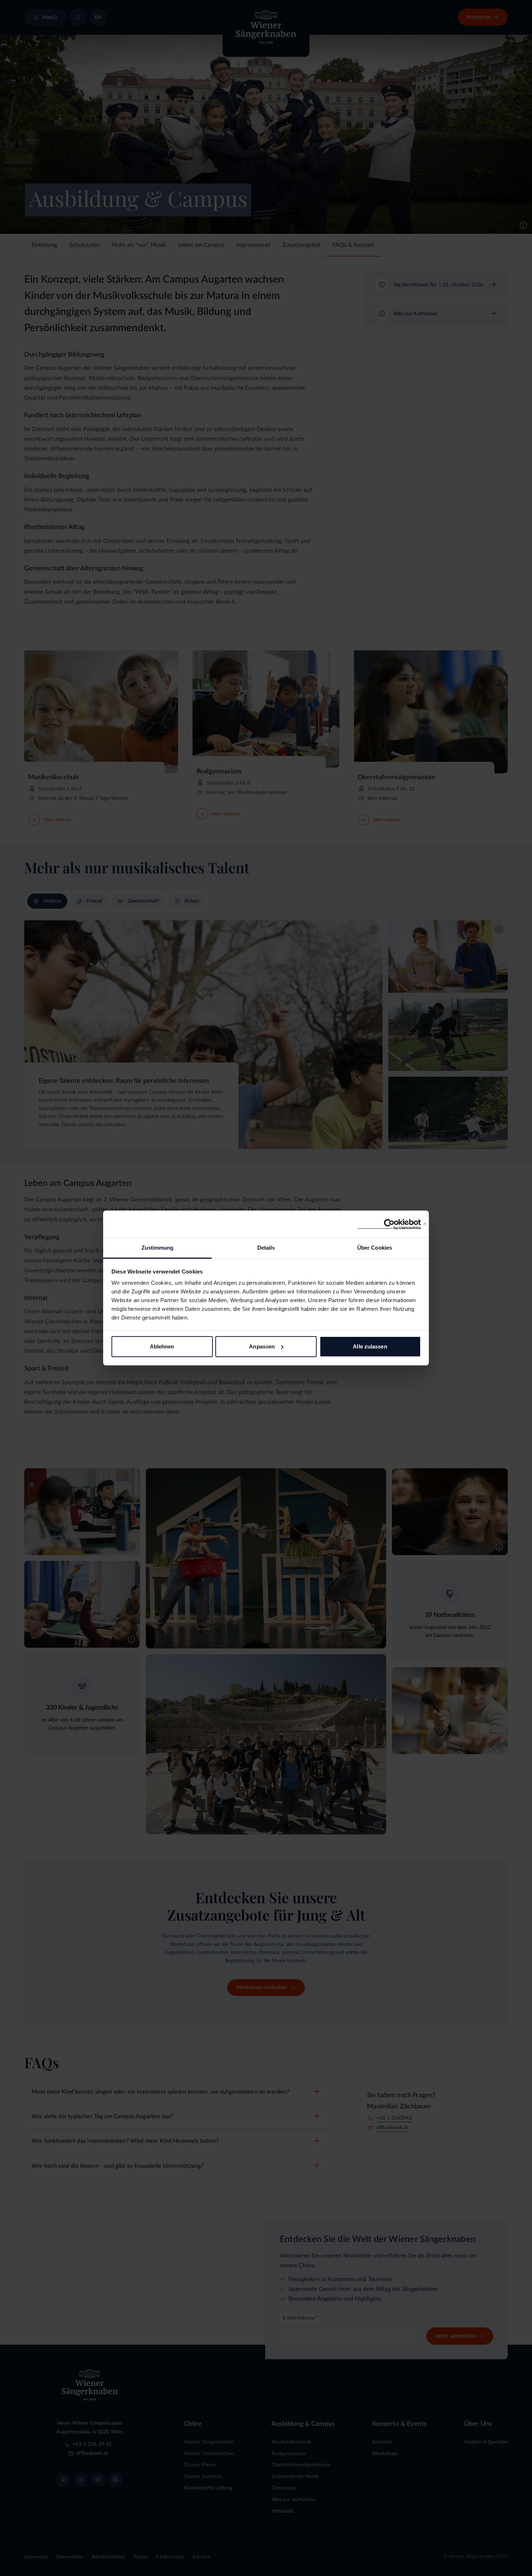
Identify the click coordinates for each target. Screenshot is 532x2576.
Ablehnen (162, 1346)
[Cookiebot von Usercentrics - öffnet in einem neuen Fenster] (389, 1224)
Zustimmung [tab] (158, 1248)
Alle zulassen (370, 1346)
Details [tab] (266, 1248)
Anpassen (262, 1346)
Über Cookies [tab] (375, 1248)
